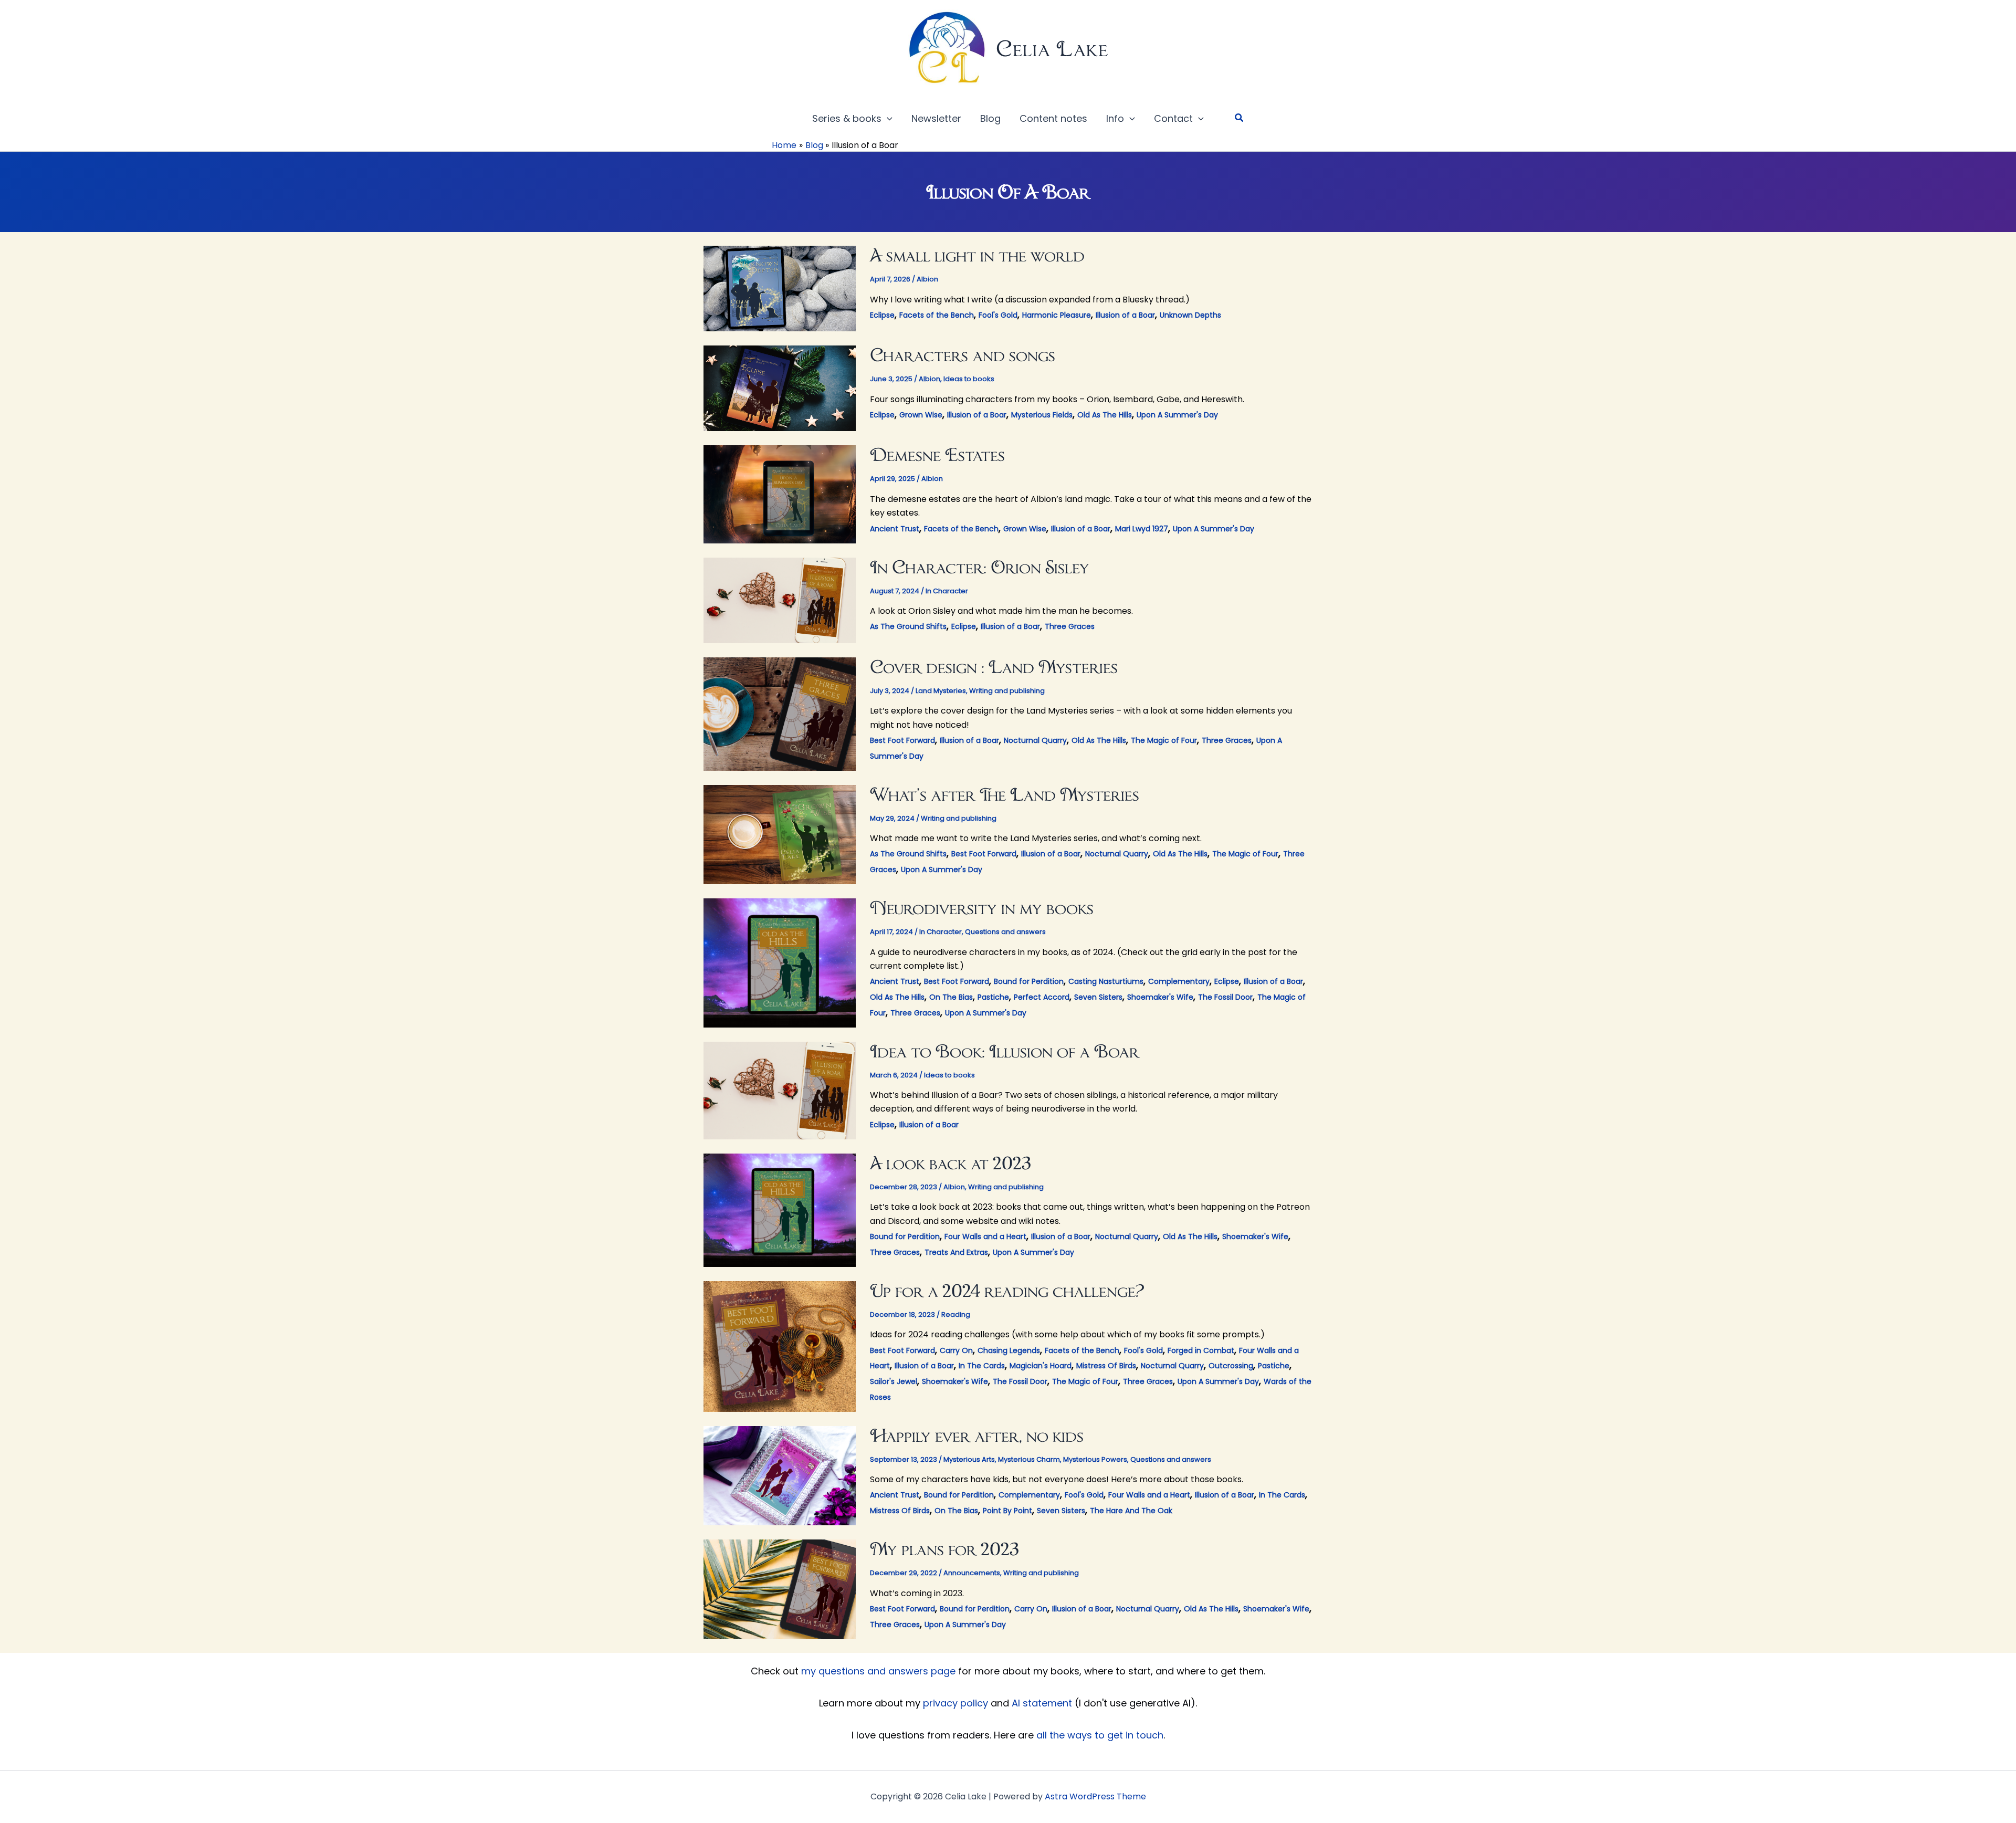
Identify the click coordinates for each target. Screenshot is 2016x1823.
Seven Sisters (1098, 997)
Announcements (972, 1573)
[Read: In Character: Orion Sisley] (780, 599)
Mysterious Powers (1095, 1459)
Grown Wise (921, 415)
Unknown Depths (1190, 315)
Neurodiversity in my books (982, 908)
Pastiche (993, 997)
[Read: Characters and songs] (780, 388)
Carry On (956, 1350)
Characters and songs (963, 355)
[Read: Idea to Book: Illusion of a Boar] (780, 1090)
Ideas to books (969, 379)
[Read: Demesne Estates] (780, 493)
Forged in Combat (1201, 1350)
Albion (927, 279)
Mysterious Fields (1042, 415)
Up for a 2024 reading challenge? (1007, 1290)
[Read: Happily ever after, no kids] (780, 1475)
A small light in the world (977, 255)
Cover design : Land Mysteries (994, 667)
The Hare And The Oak (1131, 1511)
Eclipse (882, 315)
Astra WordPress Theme (1095, 1796)
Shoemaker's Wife (1160, 997)
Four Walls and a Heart (985, 1237)
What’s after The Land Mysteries (1005, 794)
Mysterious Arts (969, 1459)
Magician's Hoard (1041, 1366)
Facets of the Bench (937, 315)
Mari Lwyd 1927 (1142, 529)
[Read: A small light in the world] (780, 288)
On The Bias (951, 997)
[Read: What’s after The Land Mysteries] (780, 834)
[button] (887, 119)
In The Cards (982, 1366)
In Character (947, 591)
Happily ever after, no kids (977, 1435)
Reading (956, 1314)
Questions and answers (1005, 932)
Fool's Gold (998, 315)
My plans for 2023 (944, 1549)
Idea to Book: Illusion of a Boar (1005, 1051)
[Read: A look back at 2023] (780, 1209)
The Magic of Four (1164, 740)
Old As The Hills (1105, 415)
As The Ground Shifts (908, 626)
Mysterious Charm (1029, 1459)
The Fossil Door (1225, 997)
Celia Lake (1052, 49)
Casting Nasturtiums (1106, 981)
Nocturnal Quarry (1035, 740)
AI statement (1042, 1703)
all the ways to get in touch (1100, 1735)
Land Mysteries (941, 691)
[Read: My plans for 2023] (780, 1589)
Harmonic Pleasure (1057, 315)
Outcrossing (1231, 1366)
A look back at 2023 (951, 1163)
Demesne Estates (937, 454)
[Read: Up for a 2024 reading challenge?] (780, 1345)
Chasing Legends (1009, 1350)
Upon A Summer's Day (1177, 415)
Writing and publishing (1007, 691)
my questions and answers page (878, 1671)
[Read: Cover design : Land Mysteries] (780, 713)
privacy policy (955, 1703)
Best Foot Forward (902, 740)
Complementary (1179, 981)
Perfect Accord (1042, 997)
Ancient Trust (895, 529)
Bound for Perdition (1029, 981)
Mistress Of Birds (1106, 1366)
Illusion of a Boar (1125, 315)
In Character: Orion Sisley (980, 567)
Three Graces (1070, 626)
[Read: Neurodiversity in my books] (780, 962)
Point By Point (1007, 1511)
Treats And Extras (956, 1252)
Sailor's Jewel (894, 1381)
